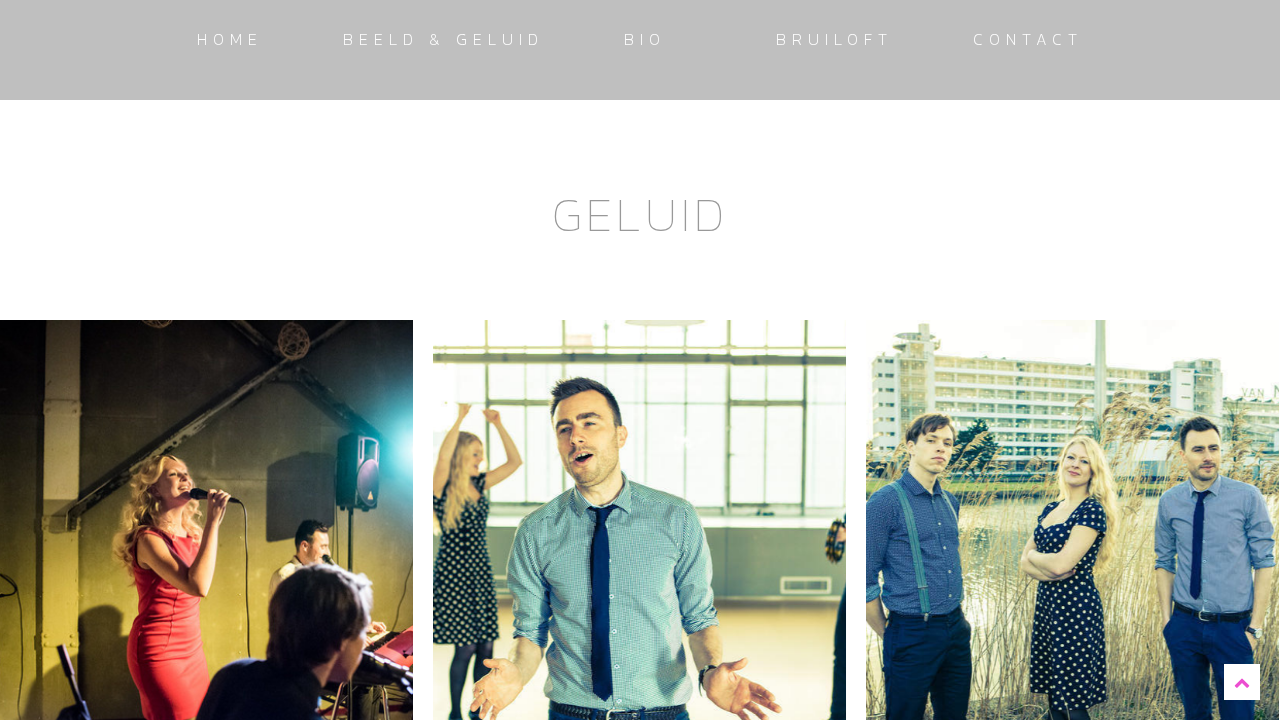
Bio (645, 39)
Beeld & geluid (443, 39)
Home (230, 39)
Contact (1028, 39)
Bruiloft (834, 39)
